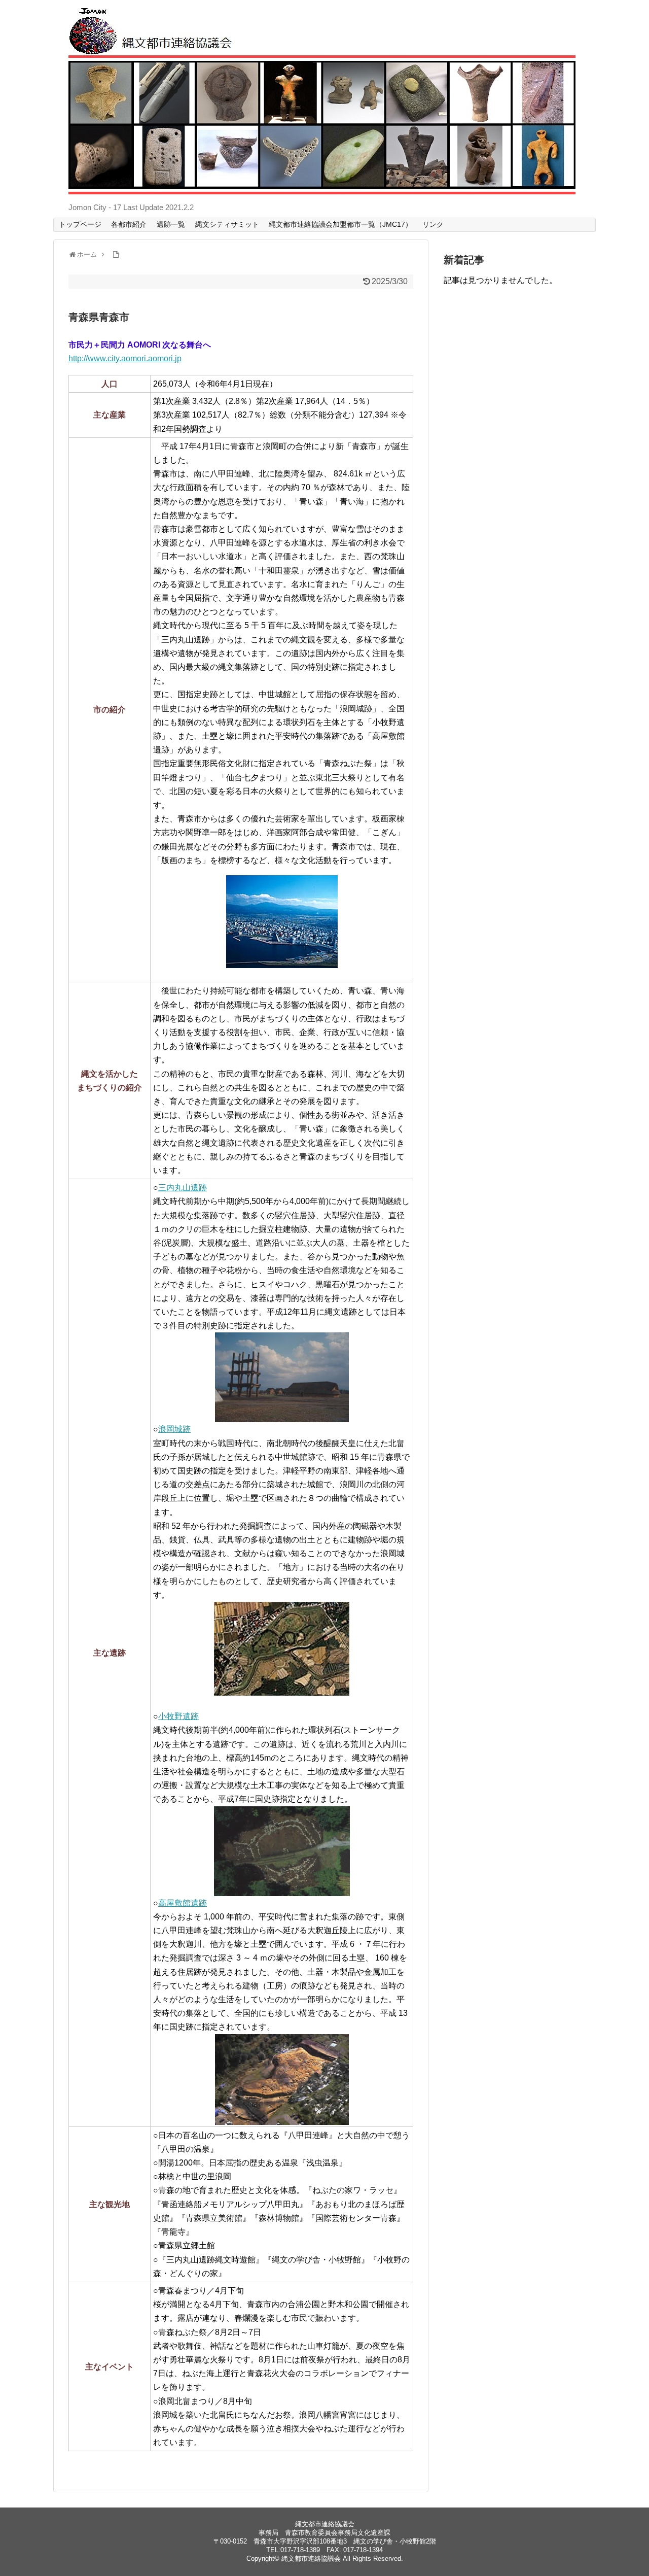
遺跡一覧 (171, 224)
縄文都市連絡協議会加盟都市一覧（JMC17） (340, 224)
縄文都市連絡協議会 (311, 2558)
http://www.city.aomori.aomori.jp (125, 358)
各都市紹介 (129, 224)
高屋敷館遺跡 (183, 1903)
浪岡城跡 (174, 1429)
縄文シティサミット (227, 224)
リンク (433, 224)
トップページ (80, 224)
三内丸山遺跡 (183, 1188)
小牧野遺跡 (178, 1716)
